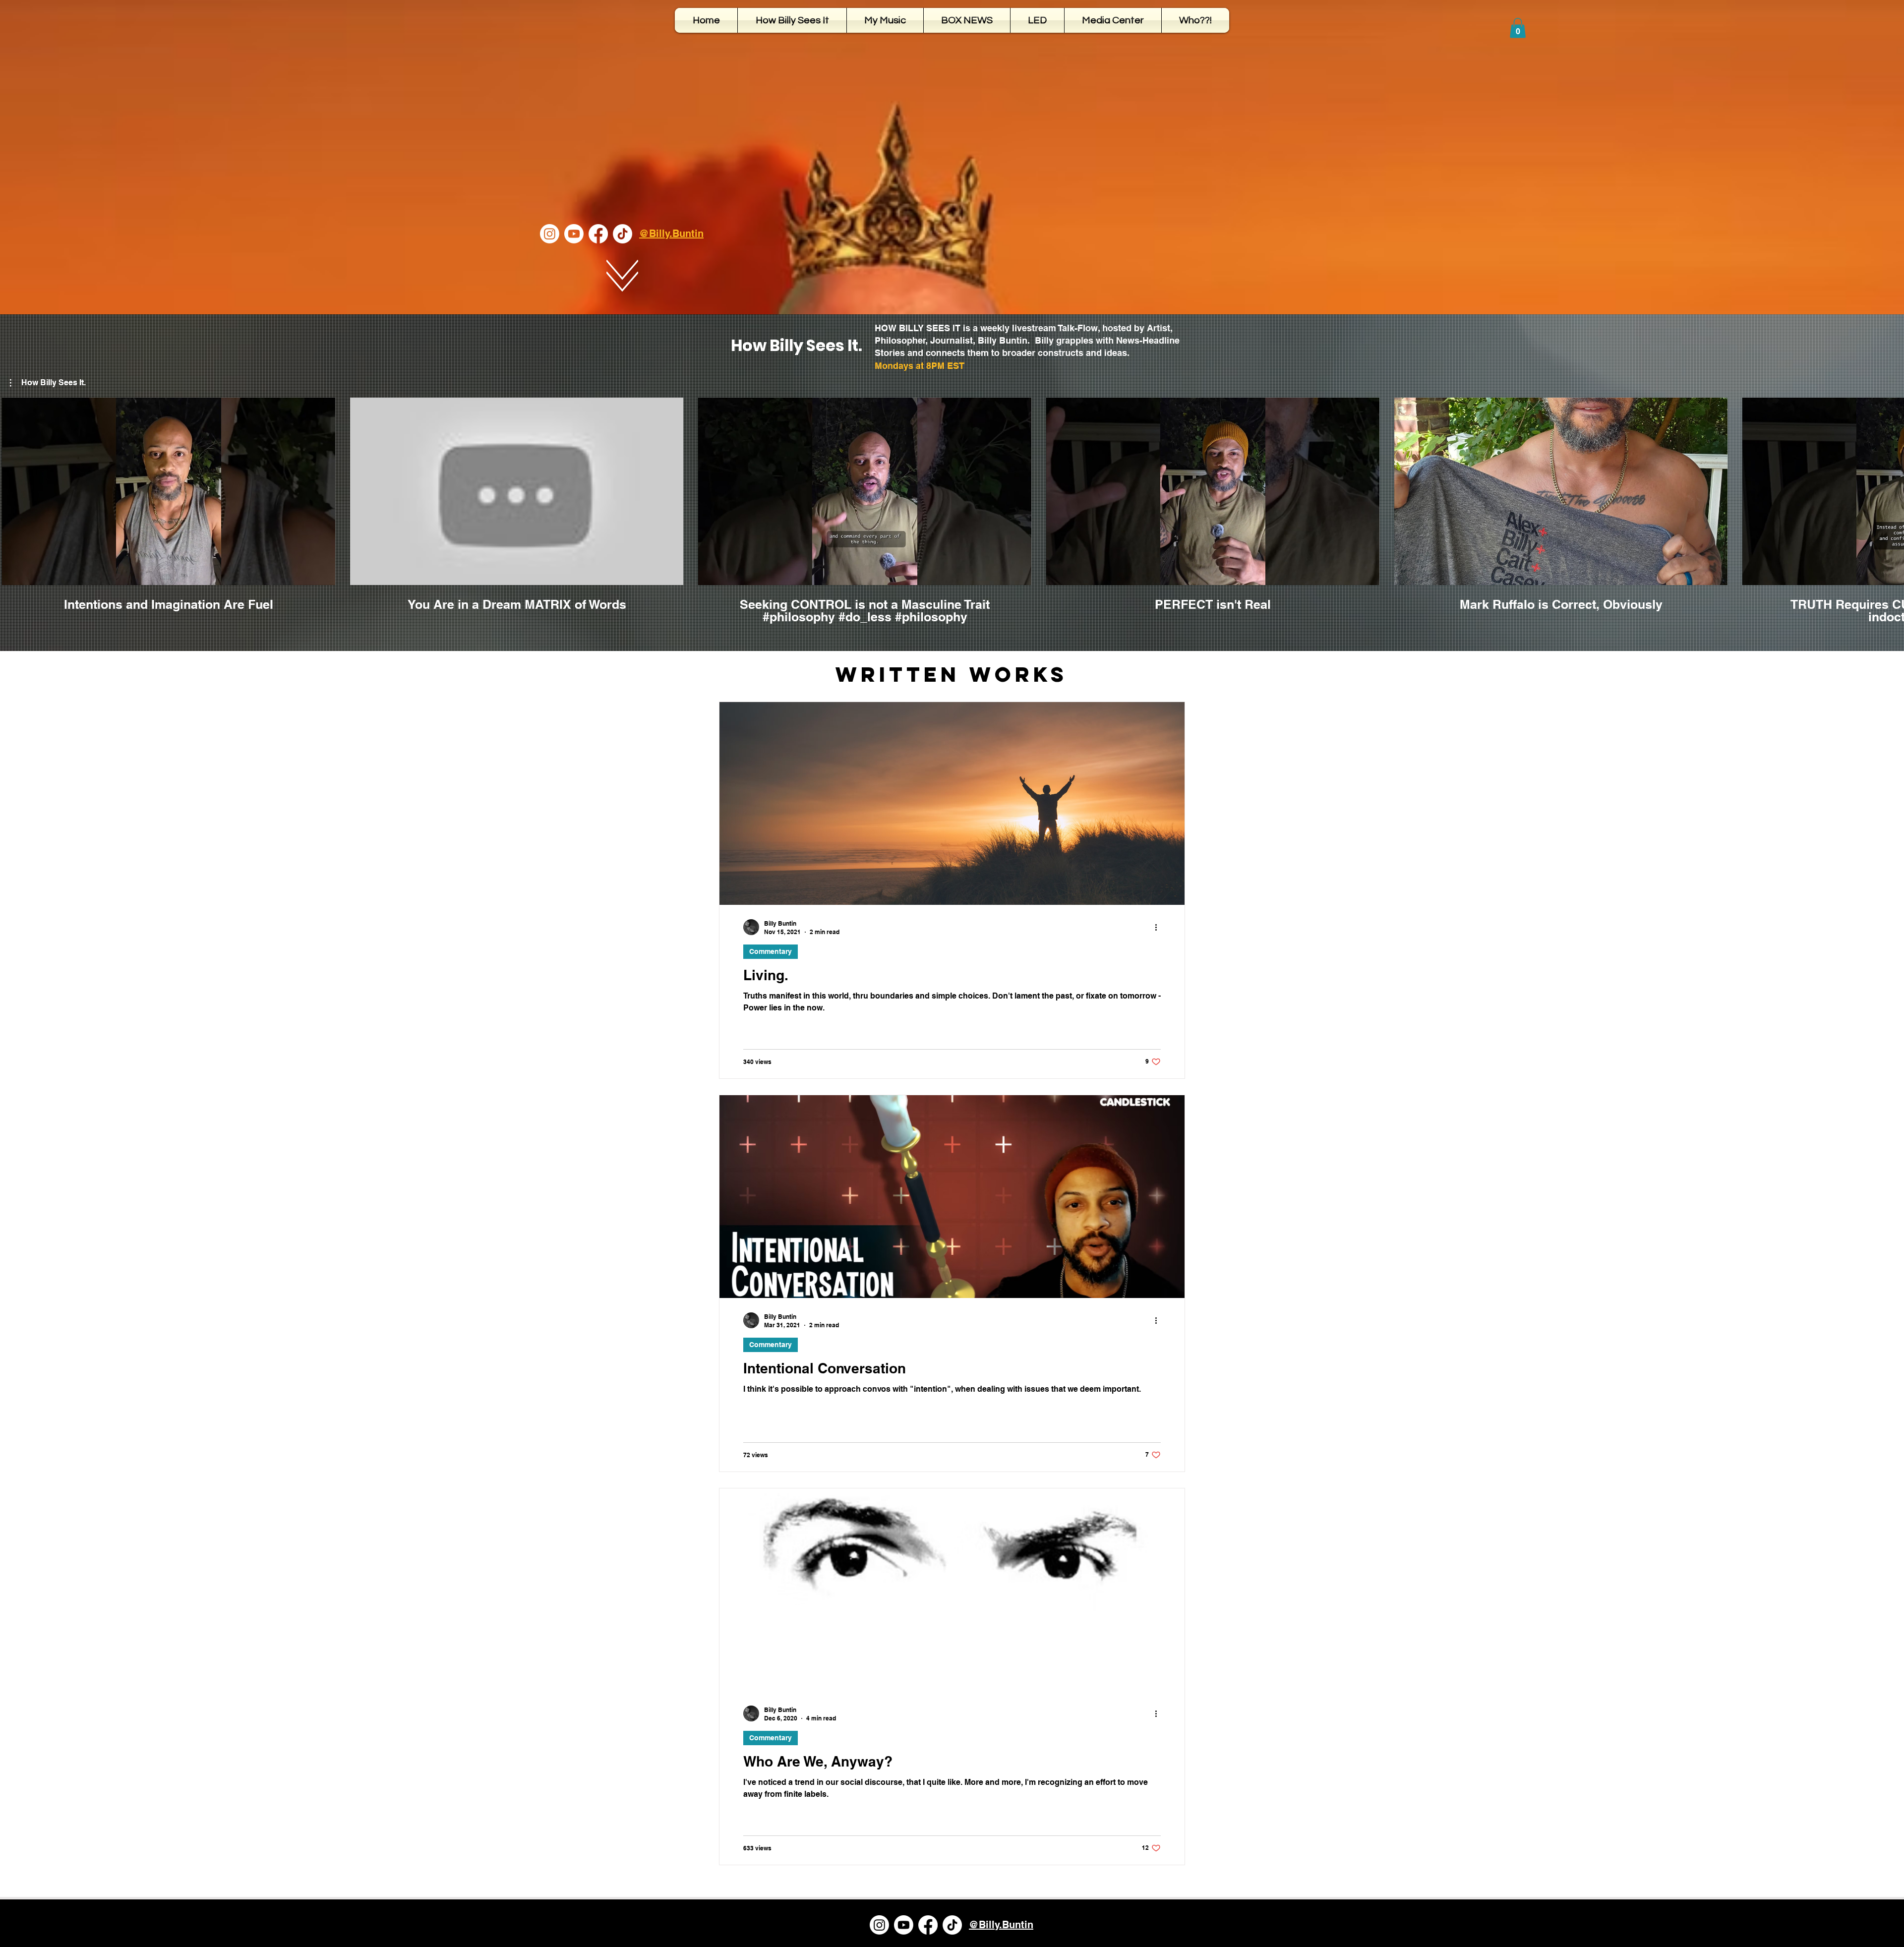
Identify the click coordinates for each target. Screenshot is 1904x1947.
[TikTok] (623, 234)
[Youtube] (574, 234)
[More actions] (1159, 927)
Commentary (771, 951)
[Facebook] (598, 234)
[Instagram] (550, 234)
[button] (1518, 28)
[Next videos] (1890, 489)
